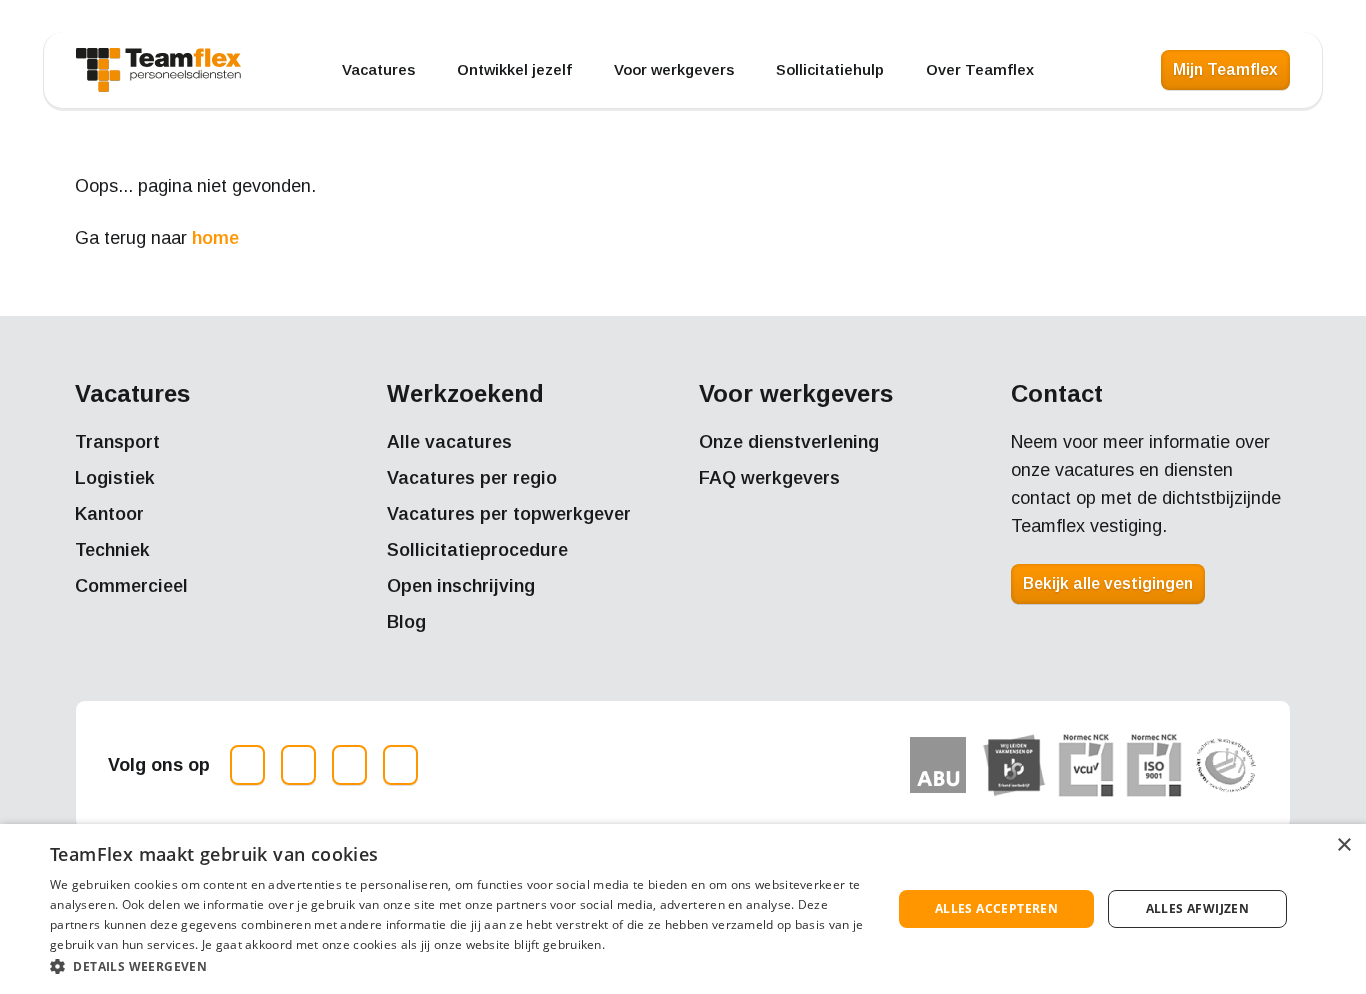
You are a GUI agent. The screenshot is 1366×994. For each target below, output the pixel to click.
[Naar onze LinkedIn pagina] (349, 765)
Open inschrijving (461, 586)
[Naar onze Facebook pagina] (298, 765)
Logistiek (115, 478)
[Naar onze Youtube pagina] (400, 765)
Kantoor (109, 514)
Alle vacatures (449, 442)
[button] (458, 966)
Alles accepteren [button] (996, 908)
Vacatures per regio (472, 478)
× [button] (1343, 845)
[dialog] (683, 909)
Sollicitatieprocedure (477, 550)
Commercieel (131, 586)
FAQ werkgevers (769, 478)
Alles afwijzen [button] (1198, 908)
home (215, 238)
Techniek (112, 550)
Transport (117, 442)
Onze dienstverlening (789, 442)
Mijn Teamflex (1225, 69)
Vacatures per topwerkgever (509, 514)
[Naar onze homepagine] (158, 70)
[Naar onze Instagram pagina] (247, 765)
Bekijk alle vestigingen (1108, 583)
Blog (406, 622)
